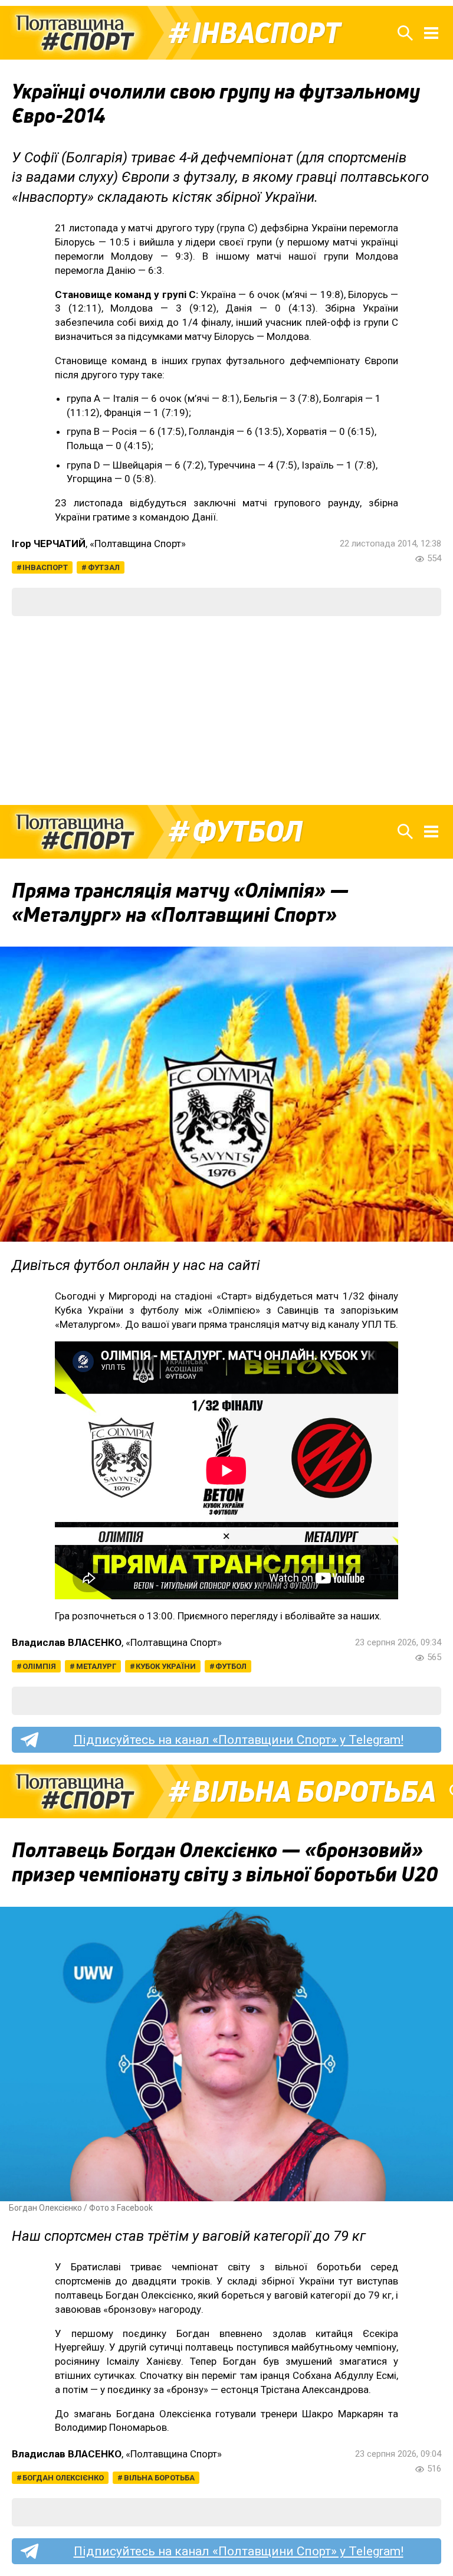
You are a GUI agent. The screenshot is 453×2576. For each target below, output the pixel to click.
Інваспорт (266, 33)
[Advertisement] (226, 711)
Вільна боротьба (314, 1792)
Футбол (247, 832)
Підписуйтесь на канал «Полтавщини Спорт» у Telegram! (239, 1740)
